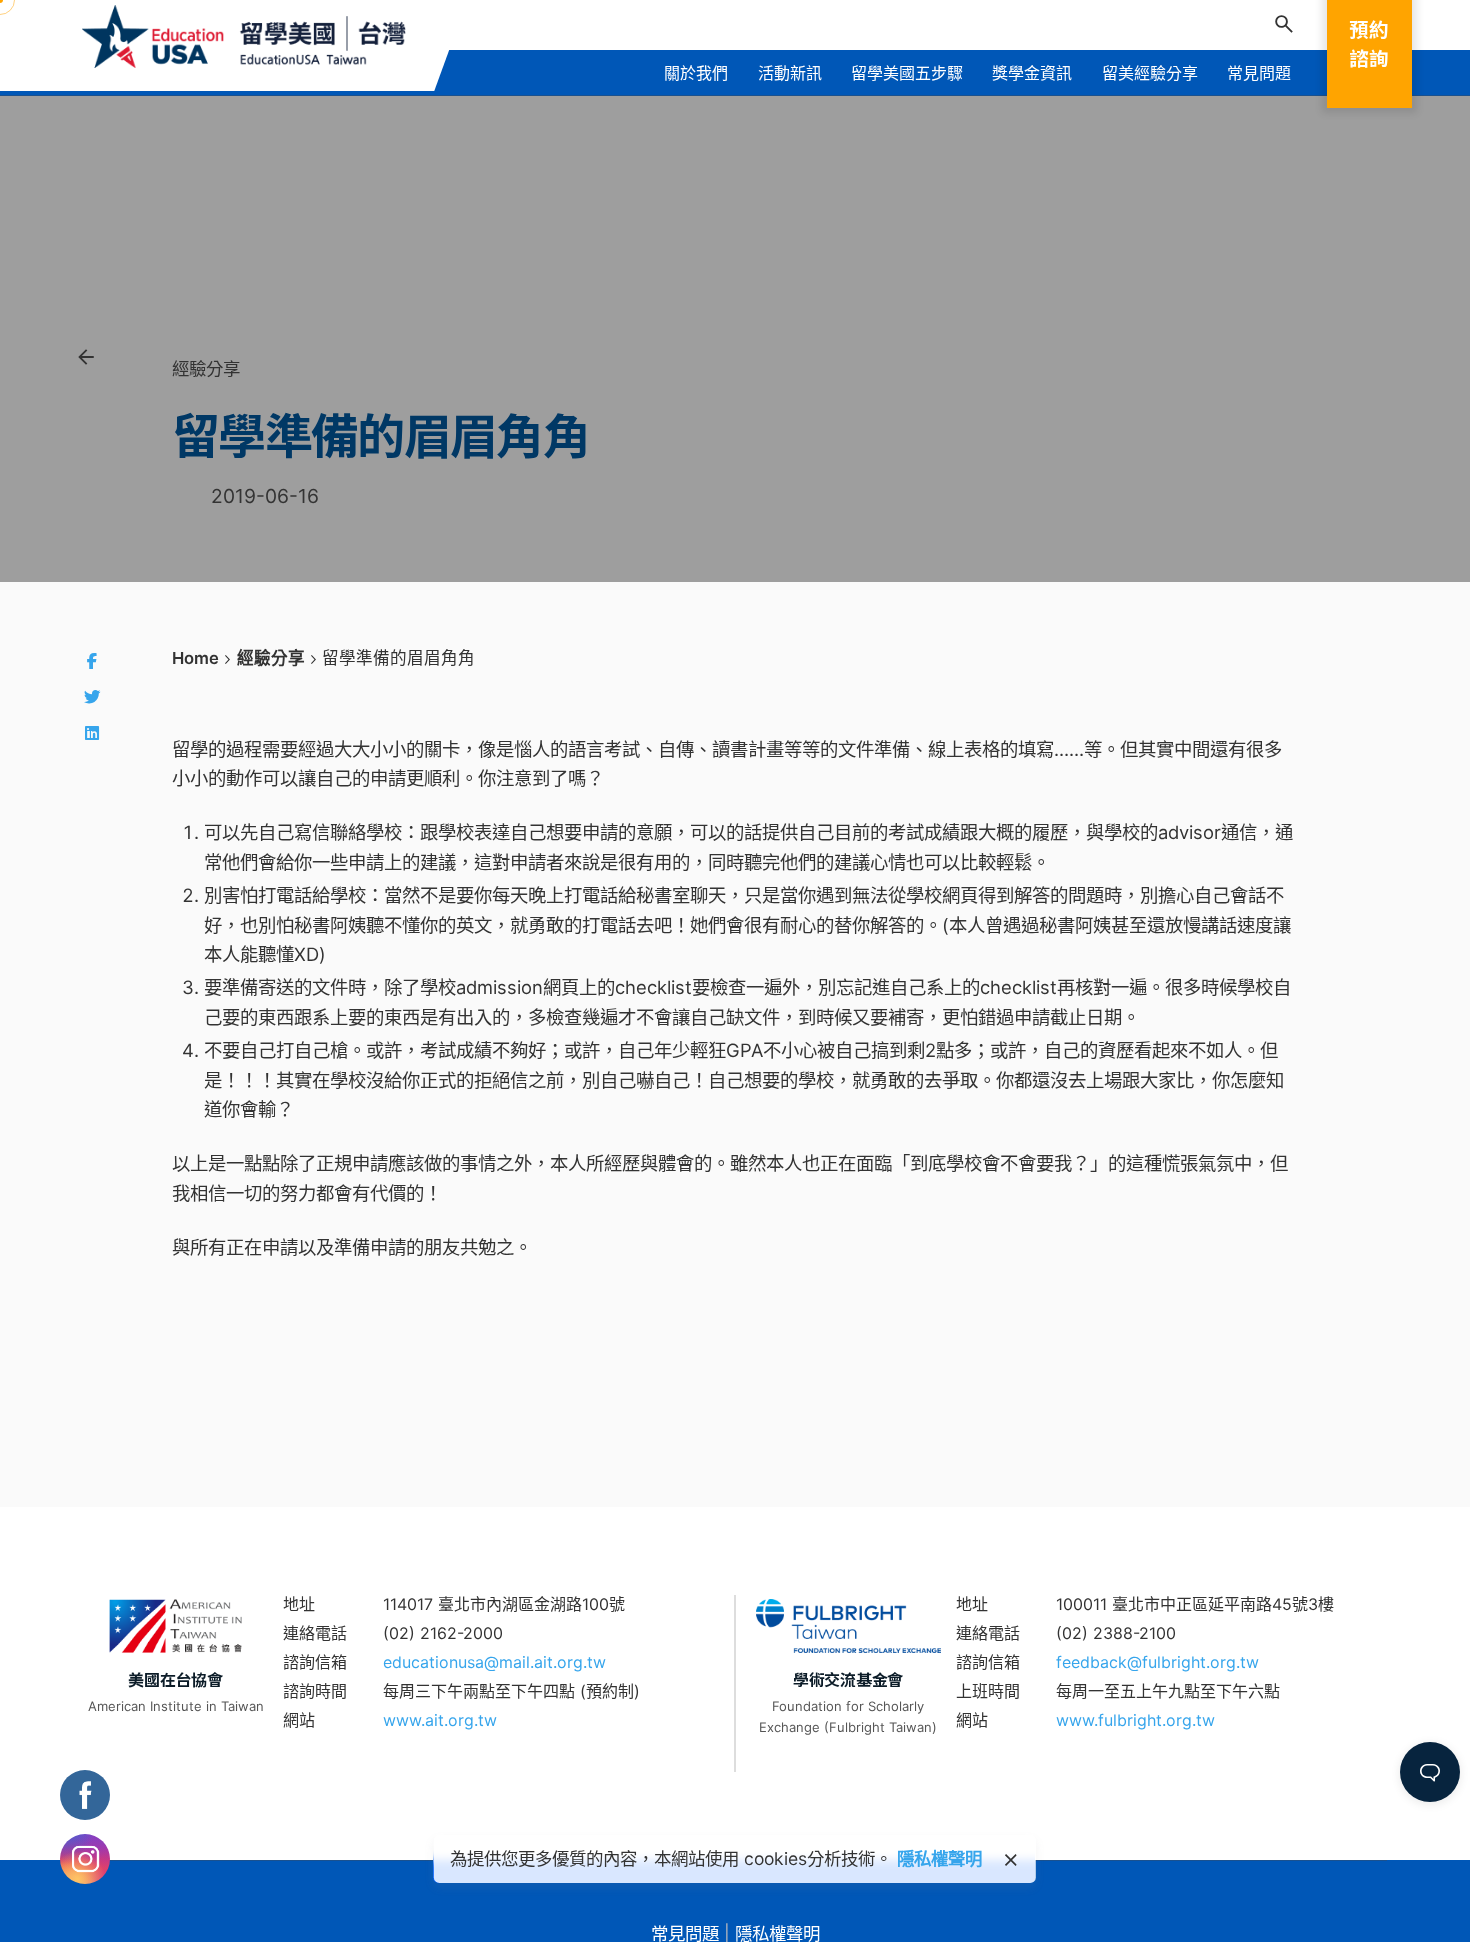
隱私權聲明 (939, 1858)
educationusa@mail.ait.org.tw (494, 1662)
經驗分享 (206, 368)
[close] (1011, 1860)
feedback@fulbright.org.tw (1157, 1662)
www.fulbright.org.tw (1135, 1720)
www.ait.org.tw (440, 1720)
